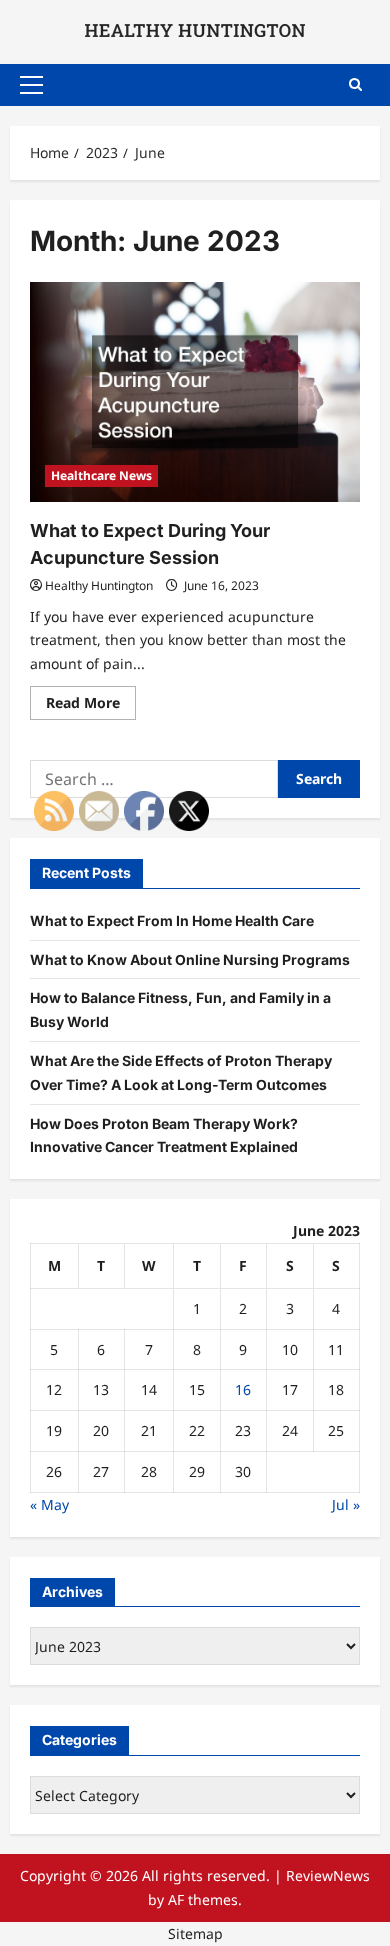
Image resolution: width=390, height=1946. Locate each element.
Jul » (346, 1504)
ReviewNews (328, 1875)
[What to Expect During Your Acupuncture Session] (195, 392)
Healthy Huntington (99, 585)
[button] (31, 85)
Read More (91, 706)
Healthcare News (101, 475)
